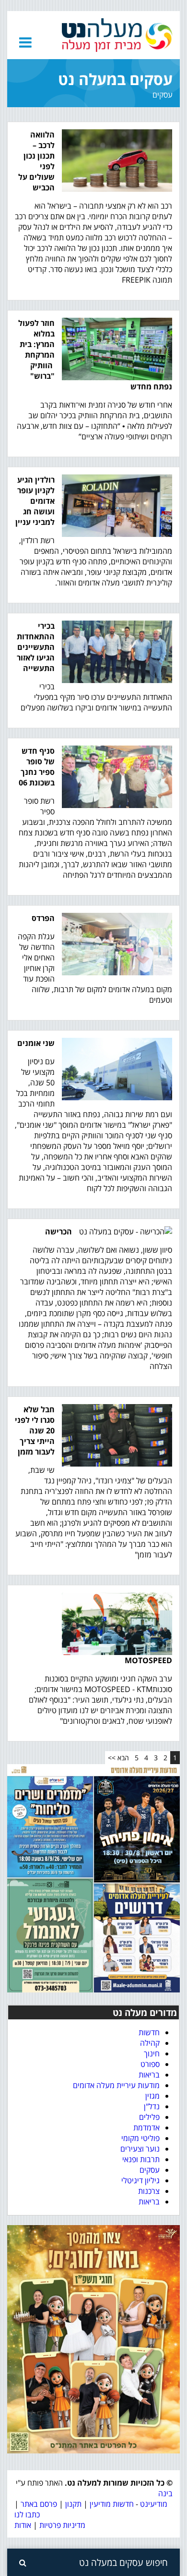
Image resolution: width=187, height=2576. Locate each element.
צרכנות (149, 2191)
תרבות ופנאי (141, 2159)
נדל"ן (152, 2106)
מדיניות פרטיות (61, 2525)
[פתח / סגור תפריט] (25, 42)
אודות (23, 2525)
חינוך (152, 2053)
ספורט (150, 2064)
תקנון (73, 2504)
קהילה (150, 2043)
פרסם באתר (39, 2504)
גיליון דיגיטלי (140, 2180)
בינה (165, 2493)
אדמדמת (146, 2128)
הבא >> (118, 1758)
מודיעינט (154, 2504)
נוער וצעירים (140, 2149)
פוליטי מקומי (140, 2138)
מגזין (152, 2096)
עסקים (150, 2170)
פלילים (149, 2117)
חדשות (149, 2032)
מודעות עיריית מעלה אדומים (116, 2085)
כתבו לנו (27, 2514)
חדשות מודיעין (112, 2504)
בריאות (149, 2075)
